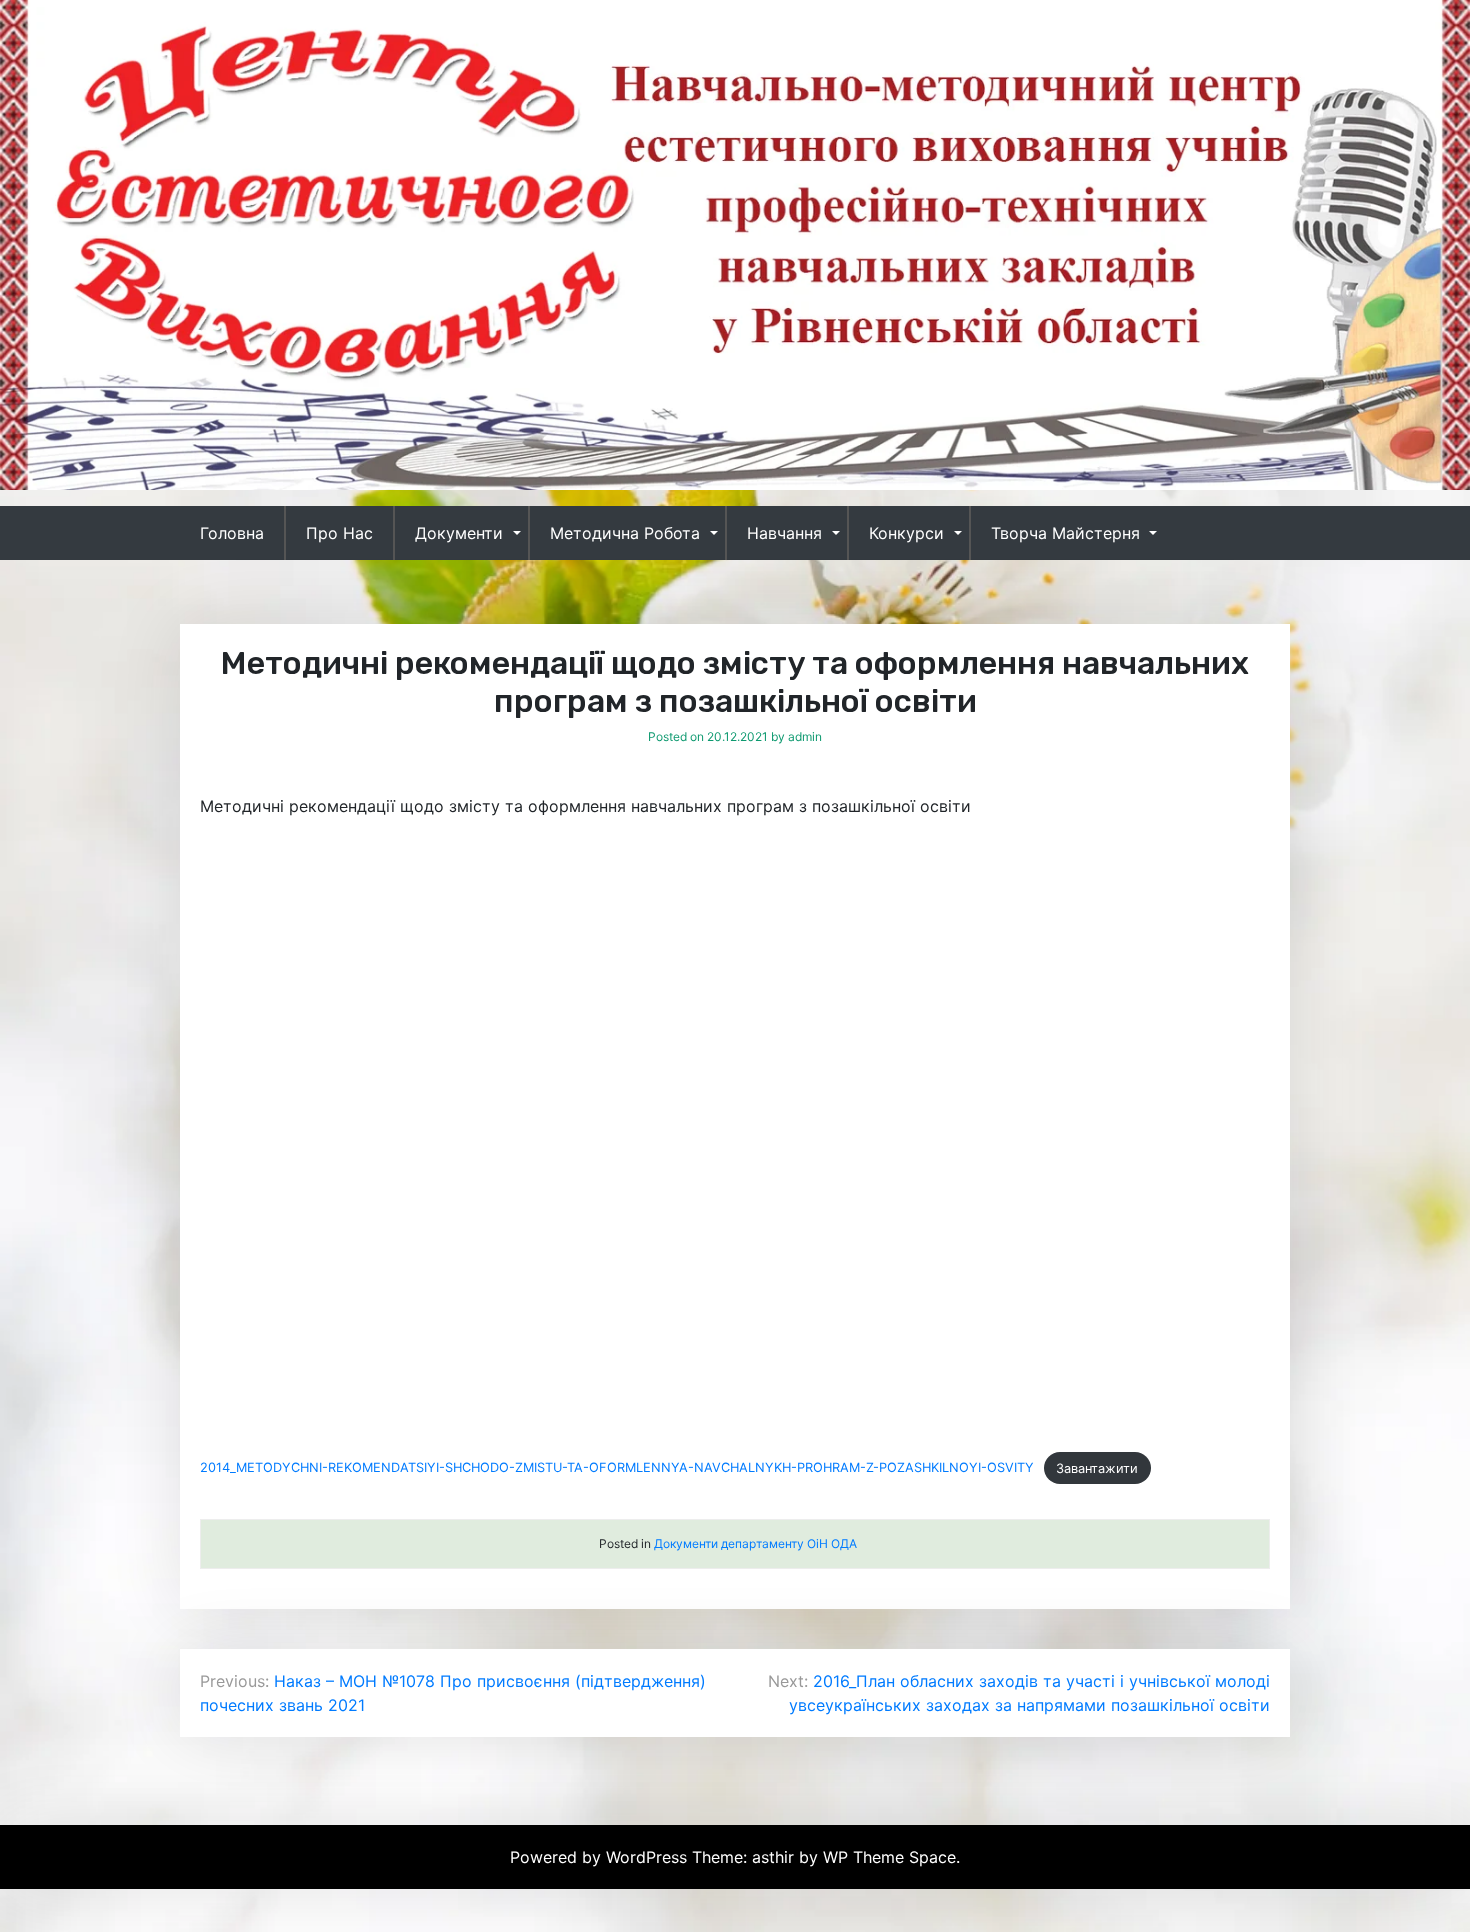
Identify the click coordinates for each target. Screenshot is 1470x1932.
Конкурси (906, 533)
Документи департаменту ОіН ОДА (755, 1543)
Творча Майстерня (1065, 533)
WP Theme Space (889, 1857)
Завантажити (1097, 1468)
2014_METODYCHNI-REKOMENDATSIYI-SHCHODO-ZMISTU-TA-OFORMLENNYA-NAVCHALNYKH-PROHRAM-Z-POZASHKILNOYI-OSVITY (617, 1468)
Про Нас (339, 533)
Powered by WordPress (601, 1857)
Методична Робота (625, 533)
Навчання (784, 533)
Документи (459, 533)
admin (805, 736)
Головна (232, 533)
